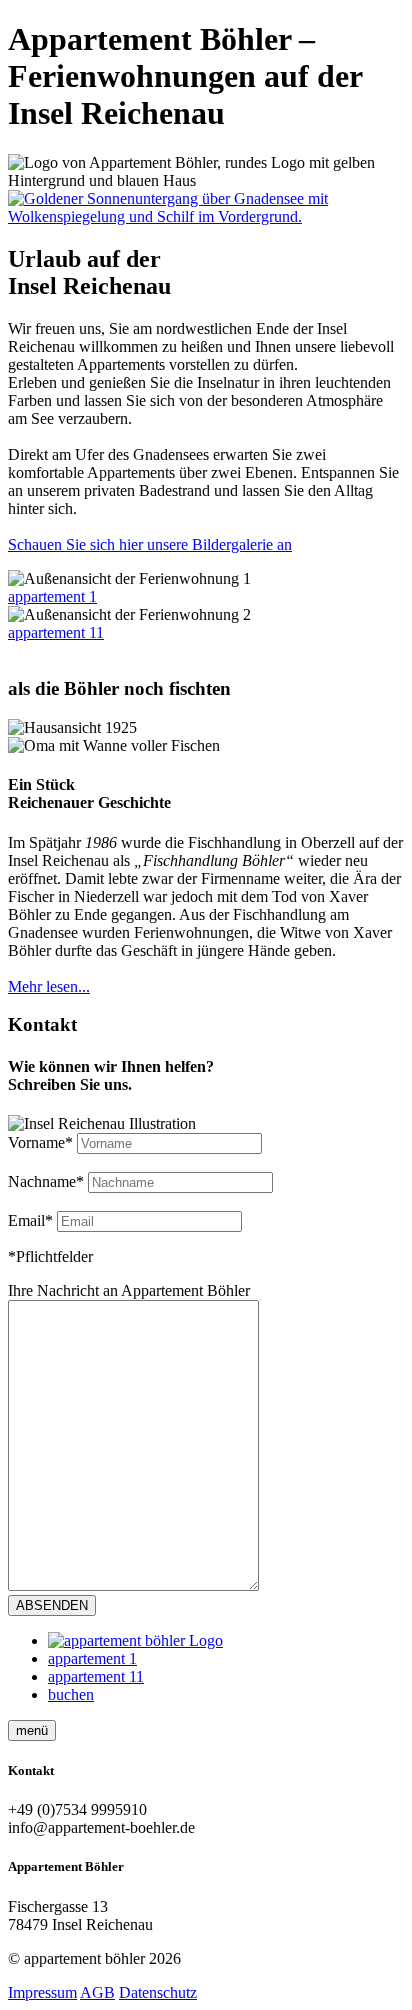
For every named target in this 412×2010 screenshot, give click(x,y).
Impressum (42, 1992)
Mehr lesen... (49, 986)
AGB (97, 1992)
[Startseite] (135, 1640)
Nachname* (46, 1181)
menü (32, 1730)
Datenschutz (158, 1992)
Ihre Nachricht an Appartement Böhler (129, 1290)
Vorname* (40, 1142)
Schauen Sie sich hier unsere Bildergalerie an (150, 544)
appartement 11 (56, 632)
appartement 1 (92, 1658)
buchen (71, 1694)
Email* (30, 1220)
